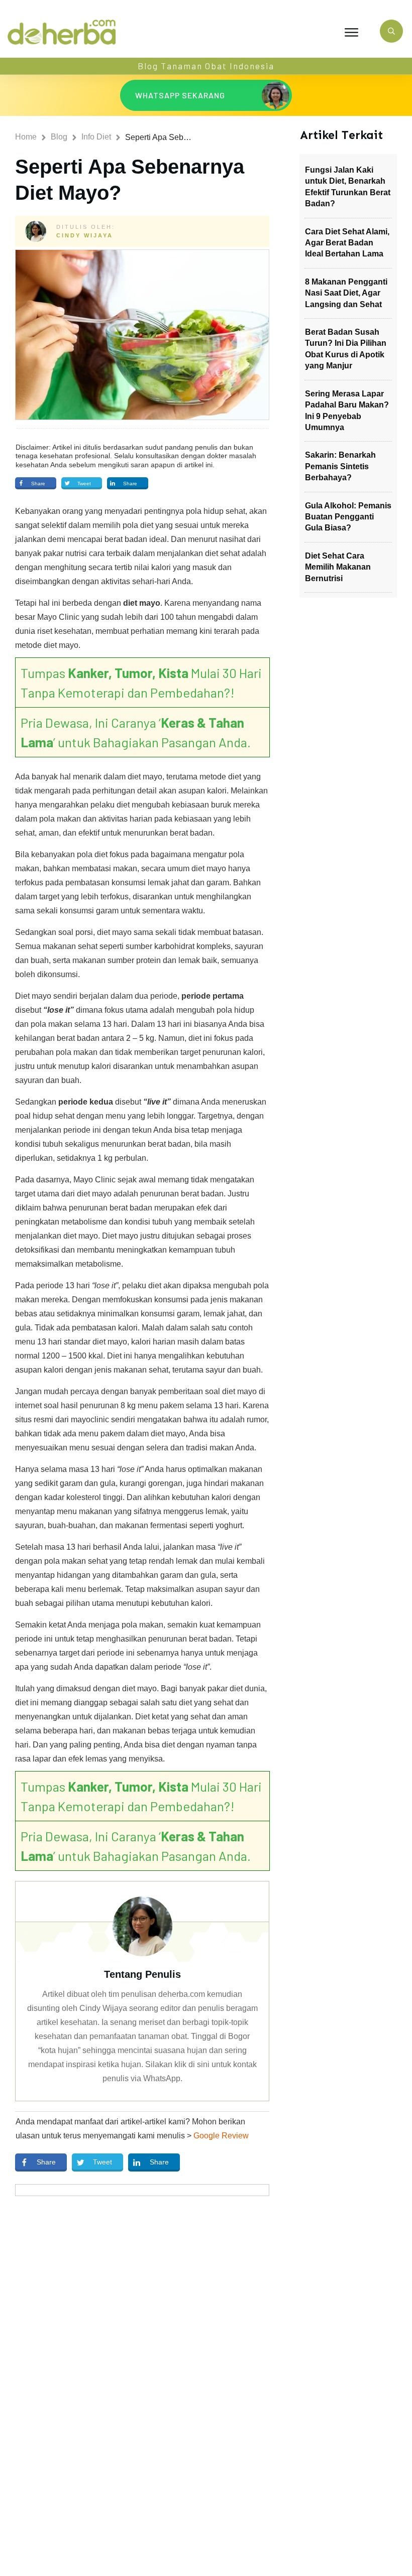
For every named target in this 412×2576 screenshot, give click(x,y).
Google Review (221, 2136)
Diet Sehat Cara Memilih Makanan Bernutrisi (338, 567)
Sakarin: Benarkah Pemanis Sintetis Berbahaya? (340, 466)
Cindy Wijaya (85, 235)
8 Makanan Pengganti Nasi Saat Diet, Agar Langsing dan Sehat (346, 293)
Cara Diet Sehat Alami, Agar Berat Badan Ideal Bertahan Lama (347, 243)
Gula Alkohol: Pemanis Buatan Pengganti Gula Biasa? (348, 517)
